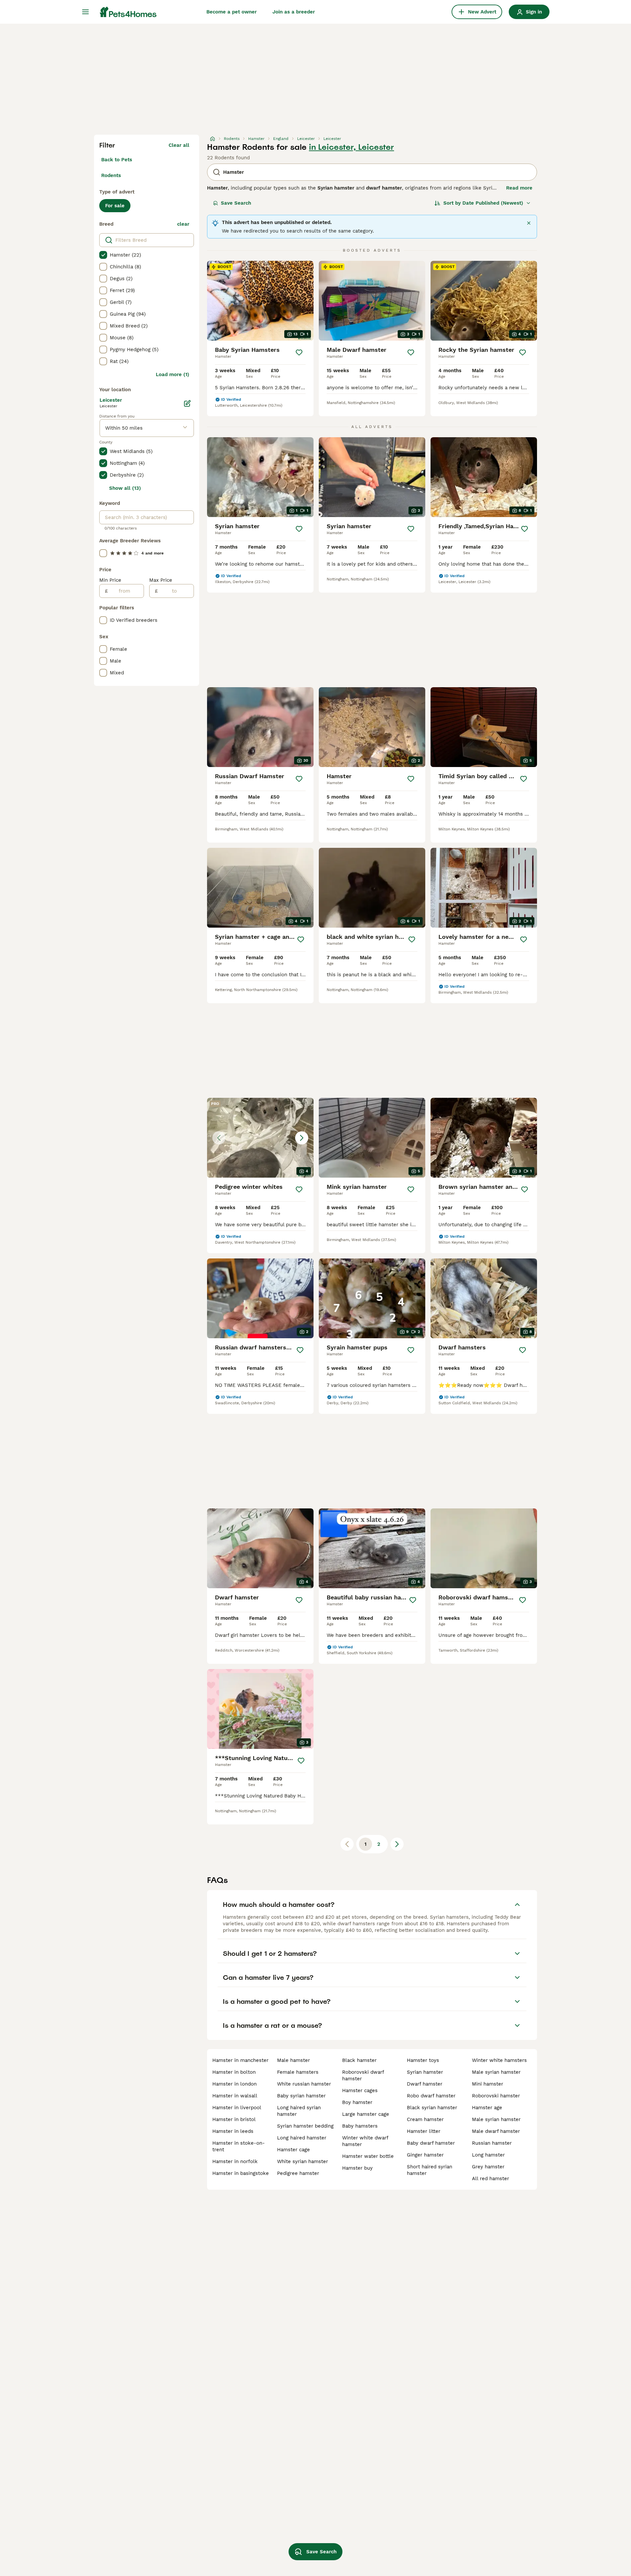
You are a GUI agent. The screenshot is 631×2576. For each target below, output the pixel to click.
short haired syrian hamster (430, 2170)
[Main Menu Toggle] (85, 12)
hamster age (487, 2108)
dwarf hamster (425, 2084)
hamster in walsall (235, 2096)
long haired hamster (302, 2138)
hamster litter (424, 2131)
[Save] (299, 352)
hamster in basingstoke (241, 2173)
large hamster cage (366, 2114)
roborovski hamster (496, 2096)
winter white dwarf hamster (365, 2141)
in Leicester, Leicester (351, 147)
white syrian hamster (303, 2161)
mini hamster (488, 2084)
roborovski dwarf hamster (363, 2075)
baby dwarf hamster (431, 2143)
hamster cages (360, 2090)
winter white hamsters (499, 2060)
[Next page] (397, 1844)
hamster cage (293, 2150)
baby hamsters (360, 2126)
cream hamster (425, 2119)
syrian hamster (425, 2072)
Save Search (236, 203)
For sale (115, 206)
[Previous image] (219, 1138)
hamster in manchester (240, 2060)
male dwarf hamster (496, 2131)
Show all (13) (125, 488)
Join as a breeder (294, 12)
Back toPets (117, 160)
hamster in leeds (233, 2131)
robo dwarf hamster (431, 2096)
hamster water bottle (368, 2156)
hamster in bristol (234, 2119)
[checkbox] (103, 255)
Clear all (179, 145)
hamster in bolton (234, 2072)
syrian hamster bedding (305, 2126)
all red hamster (491, 2179)
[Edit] (187, 403)
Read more (519, 188)
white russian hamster (304, 2084)
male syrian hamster (496, 2072)
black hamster (359, 2060)
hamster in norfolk (235, 2161)
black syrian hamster (432, 2108)
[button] (260, 1138)
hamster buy (357, 2168)
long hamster (488, 2155)
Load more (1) (173, 374)
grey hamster (488, 2167)
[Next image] (302, 1138)
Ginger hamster (425, 2155)
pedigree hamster (298, 2173)
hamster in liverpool (237, 2108)
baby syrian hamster (301, 2096)
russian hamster (492, 2143)
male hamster (293, 2060)
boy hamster (357, 2102)
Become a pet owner (232, 12)
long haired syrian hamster (299, 2111)
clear (183, 224)
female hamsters (298, 2072)
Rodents (111, 175)
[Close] (529, 223)
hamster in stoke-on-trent (239, 2146)
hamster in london (234, 2084)
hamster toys (423, 2060)
